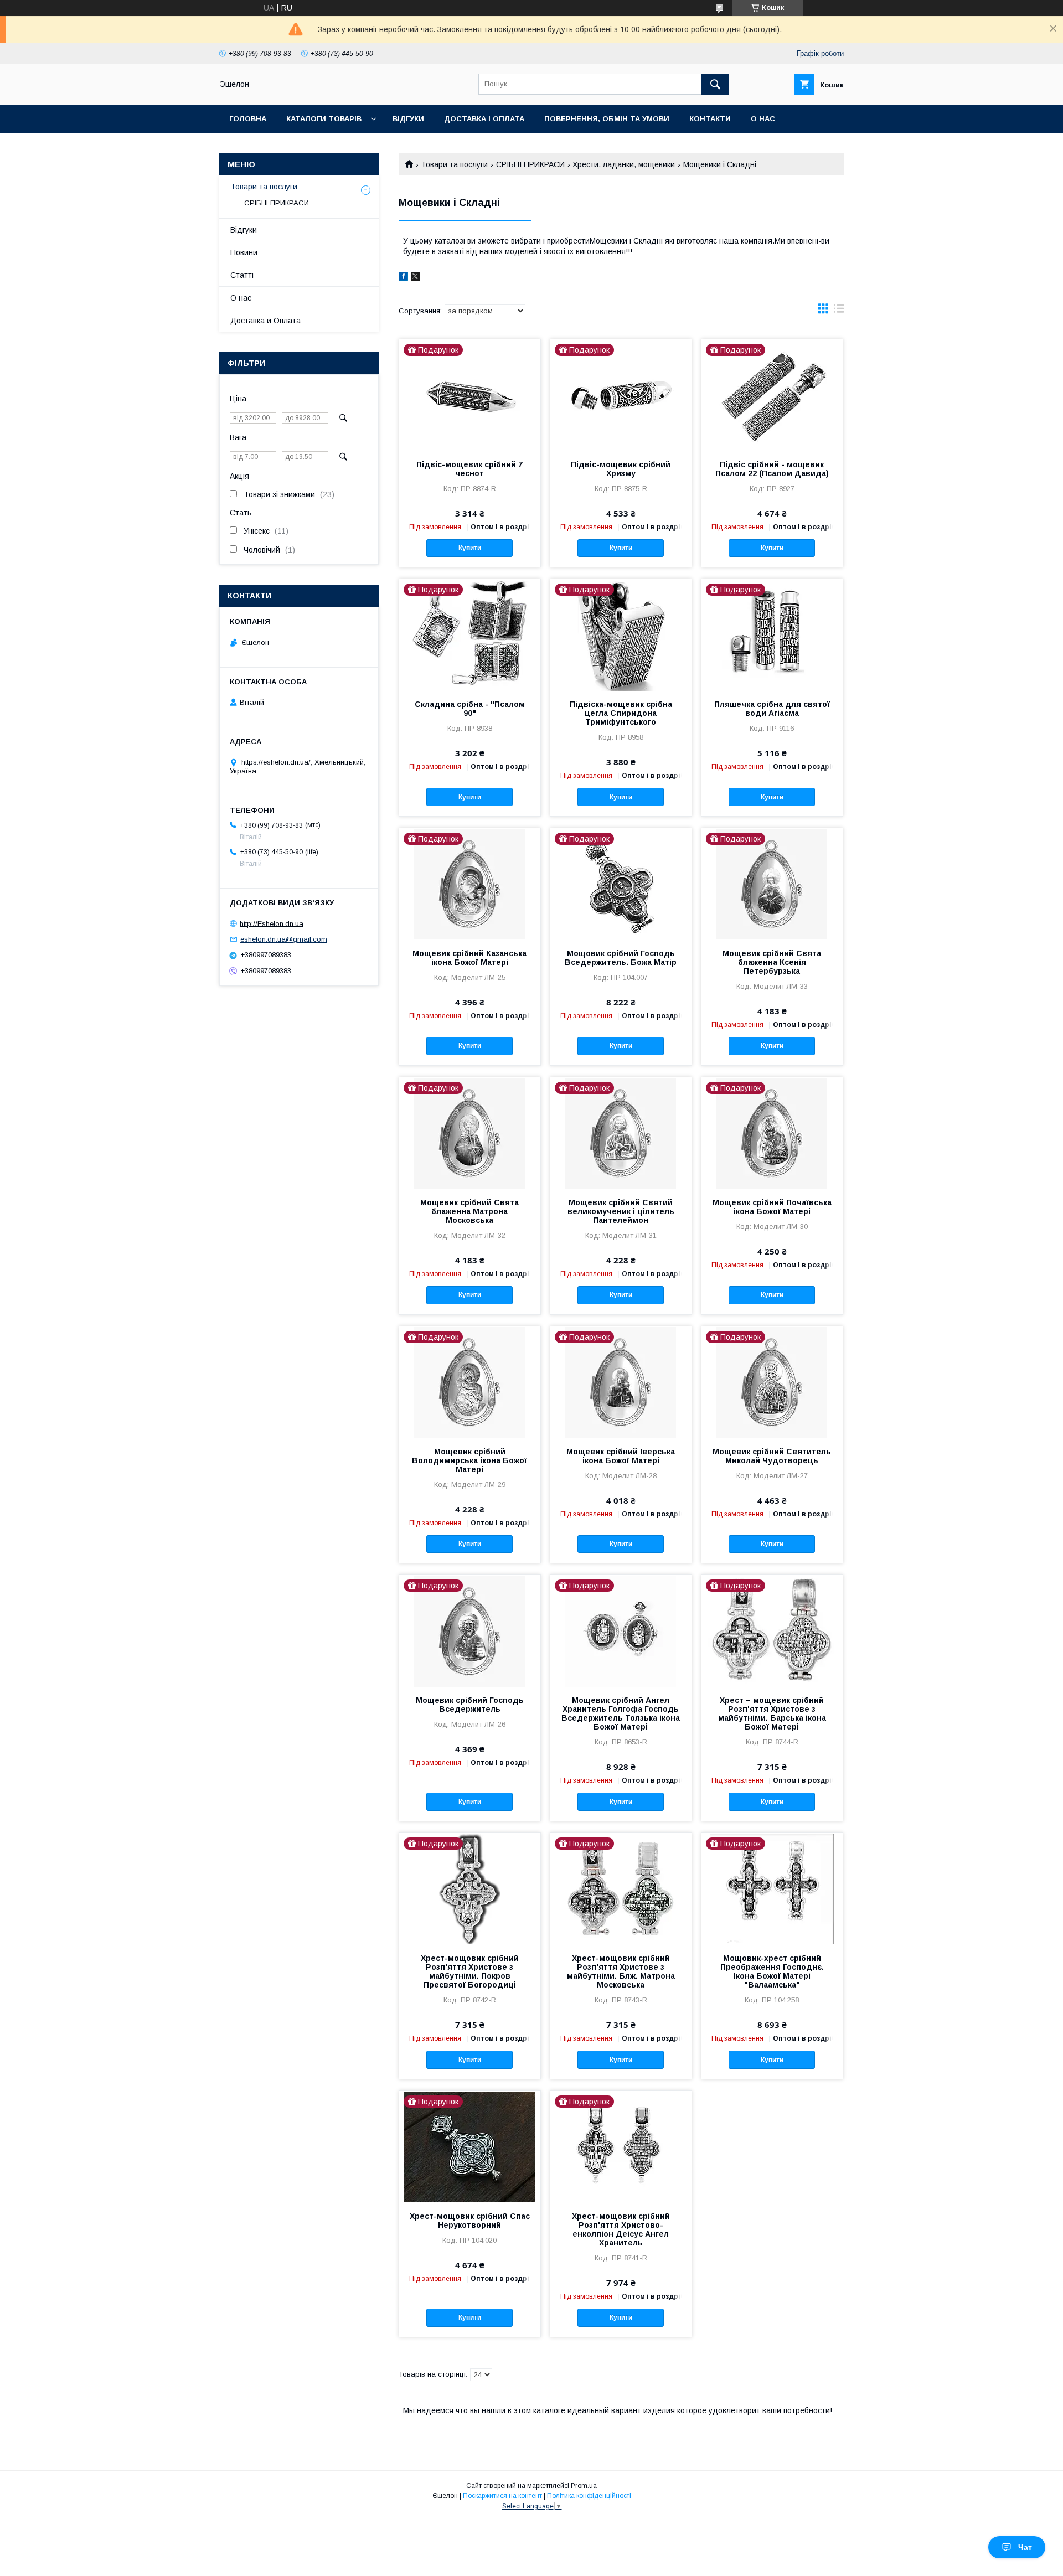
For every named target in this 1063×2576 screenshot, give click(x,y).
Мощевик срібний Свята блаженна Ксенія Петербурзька (772, 962)
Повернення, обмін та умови (607, 119)
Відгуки (408, 119)
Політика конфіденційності (589, 2496)
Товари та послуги (454, 164)
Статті (242, 275)
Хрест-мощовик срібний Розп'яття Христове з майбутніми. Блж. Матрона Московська (621, 1971)
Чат (1025, 2547)
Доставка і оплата (484, 119)
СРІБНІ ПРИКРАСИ (530, 164)
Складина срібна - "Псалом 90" (470, 709)
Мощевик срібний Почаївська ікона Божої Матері (772, 1207)
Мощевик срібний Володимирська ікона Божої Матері (469, 1460)
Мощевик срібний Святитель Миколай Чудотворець (772, 1456)
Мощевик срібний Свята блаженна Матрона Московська (469, 1211)
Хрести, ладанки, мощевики (624, 164)
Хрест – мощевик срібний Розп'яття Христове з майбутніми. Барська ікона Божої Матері (772, 1713)
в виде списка (839, 311)
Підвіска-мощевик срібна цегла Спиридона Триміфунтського (621, 713)
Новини (244, 252)
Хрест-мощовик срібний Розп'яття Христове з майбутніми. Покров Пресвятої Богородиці (470, 1971)
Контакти (710, 119)
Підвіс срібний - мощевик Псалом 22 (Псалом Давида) (772, 469)
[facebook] (403, 278)
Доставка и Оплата (265, 321)
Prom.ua (584, 2486)
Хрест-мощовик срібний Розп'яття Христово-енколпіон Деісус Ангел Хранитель (621, 2229)
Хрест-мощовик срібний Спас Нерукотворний (470, 2221)
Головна (248, 119)
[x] (415, 278)
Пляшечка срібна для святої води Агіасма (772, 709)
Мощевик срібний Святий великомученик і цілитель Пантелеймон (621, 1211)
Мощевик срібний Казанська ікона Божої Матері (469, 958)
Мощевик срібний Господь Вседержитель (470, 1705)
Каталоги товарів (324, 119)
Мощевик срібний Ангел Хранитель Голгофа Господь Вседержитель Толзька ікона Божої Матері (621, 1713)
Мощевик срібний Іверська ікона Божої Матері (621, 1456)
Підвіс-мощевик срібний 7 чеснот (469, 469)
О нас (763, 119)
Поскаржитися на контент (502, 2496)
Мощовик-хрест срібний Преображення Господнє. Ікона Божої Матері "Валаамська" (772, 1971)
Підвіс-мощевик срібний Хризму (621, 469)
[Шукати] (715, 84)
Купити (470, 548)
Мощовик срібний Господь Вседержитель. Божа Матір (621, 958)
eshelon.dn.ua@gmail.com (284, 939)
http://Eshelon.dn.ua (272, 923)
